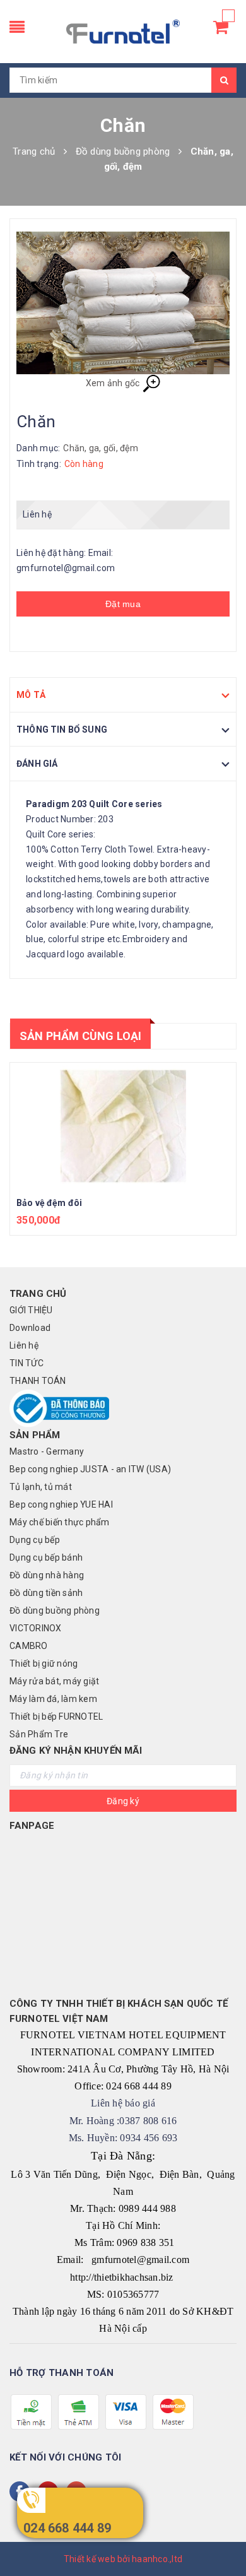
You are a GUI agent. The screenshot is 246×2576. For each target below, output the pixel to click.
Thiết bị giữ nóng (44, 1663)
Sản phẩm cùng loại (80, 1036)
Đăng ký (123, 1801)
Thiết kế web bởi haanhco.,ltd (123, 2559)
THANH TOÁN (38, 1381)
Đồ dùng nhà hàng (47, 1575)
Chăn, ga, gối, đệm (101, 448)
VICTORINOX (36, 1628)
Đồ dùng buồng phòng (55, 1610)
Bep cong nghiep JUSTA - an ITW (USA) (90, 1469)
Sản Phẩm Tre (39, 1734)
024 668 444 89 (67, 2528)
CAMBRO (29, 1646)
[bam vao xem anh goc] (123, 303)
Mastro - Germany (47, 1451)
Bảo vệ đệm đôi (49, 1203)
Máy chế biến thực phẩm (60, 1522)
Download (30, 1328)
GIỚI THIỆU (31, 1310)
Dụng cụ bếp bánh (46, 1557)
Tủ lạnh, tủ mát (41, 1487)
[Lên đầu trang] (221, 2538)
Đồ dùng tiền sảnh (46, 1593)
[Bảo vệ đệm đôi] (123, 1126)
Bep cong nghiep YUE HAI (61, 1504)
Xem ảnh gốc (114, 383)
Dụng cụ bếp (35, 1540)
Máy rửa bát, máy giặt (54, 1681)
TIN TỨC (26, 1363)
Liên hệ (24, 1345)
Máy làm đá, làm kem (53, 1699)
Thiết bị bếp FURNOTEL (56, 1716)
